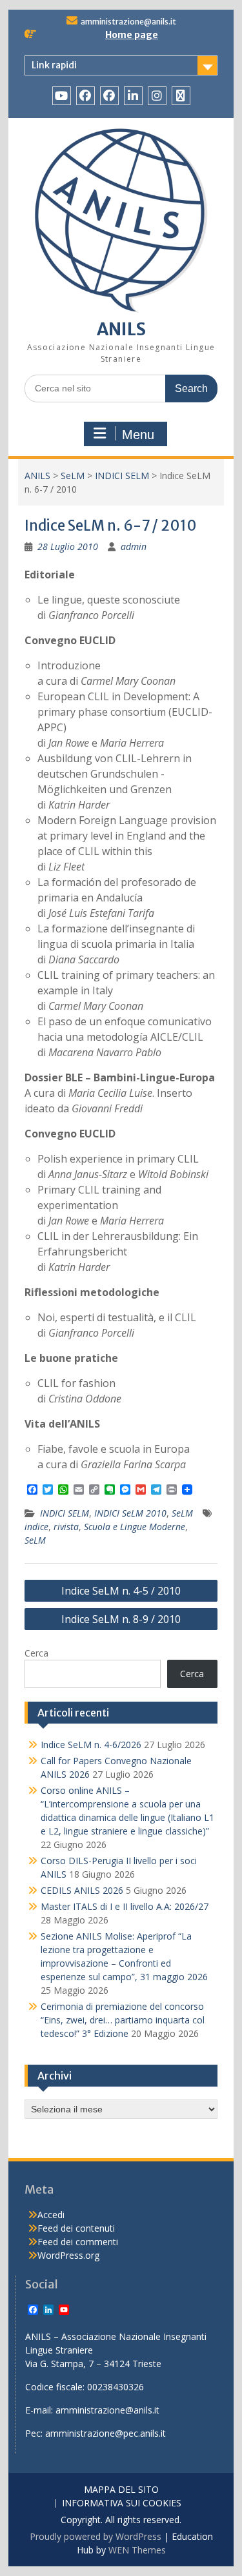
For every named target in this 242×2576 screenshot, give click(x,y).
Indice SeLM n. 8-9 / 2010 (121, 1619)
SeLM (73, 476)
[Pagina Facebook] (86, 96)
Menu (138, 435)
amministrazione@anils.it (128, 22)
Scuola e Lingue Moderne (135, 1527)
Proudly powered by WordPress (96, 2536)
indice (36, 1527)
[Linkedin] (133, 96)
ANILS (121, 329)
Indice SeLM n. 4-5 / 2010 (121, 1591)
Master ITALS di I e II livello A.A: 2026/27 (125, 1906)
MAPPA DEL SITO (121, 2490)
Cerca (36, 1653)
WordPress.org (68, 2255)
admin (134, 546)
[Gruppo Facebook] (109, 96)
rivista (66, 1527)
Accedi (51, 2215)
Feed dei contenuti (76, 2228)
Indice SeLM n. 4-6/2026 (91, 1745)
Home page (132, 35)
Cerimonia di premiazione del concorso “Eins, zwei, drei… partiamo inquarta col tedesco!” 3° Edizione (123, 2020)
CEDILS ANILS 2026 (82, 1890)
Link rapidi (54, 65)
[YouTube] (62, 96)
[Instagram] (157, 96)
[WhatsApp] (181, 96)
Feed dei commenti (78, 2242)
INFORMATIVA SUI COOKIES (122, 2503)
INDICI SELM (122, 476)
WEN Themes (137, 2550)
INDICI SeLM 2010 (130, 1513)
